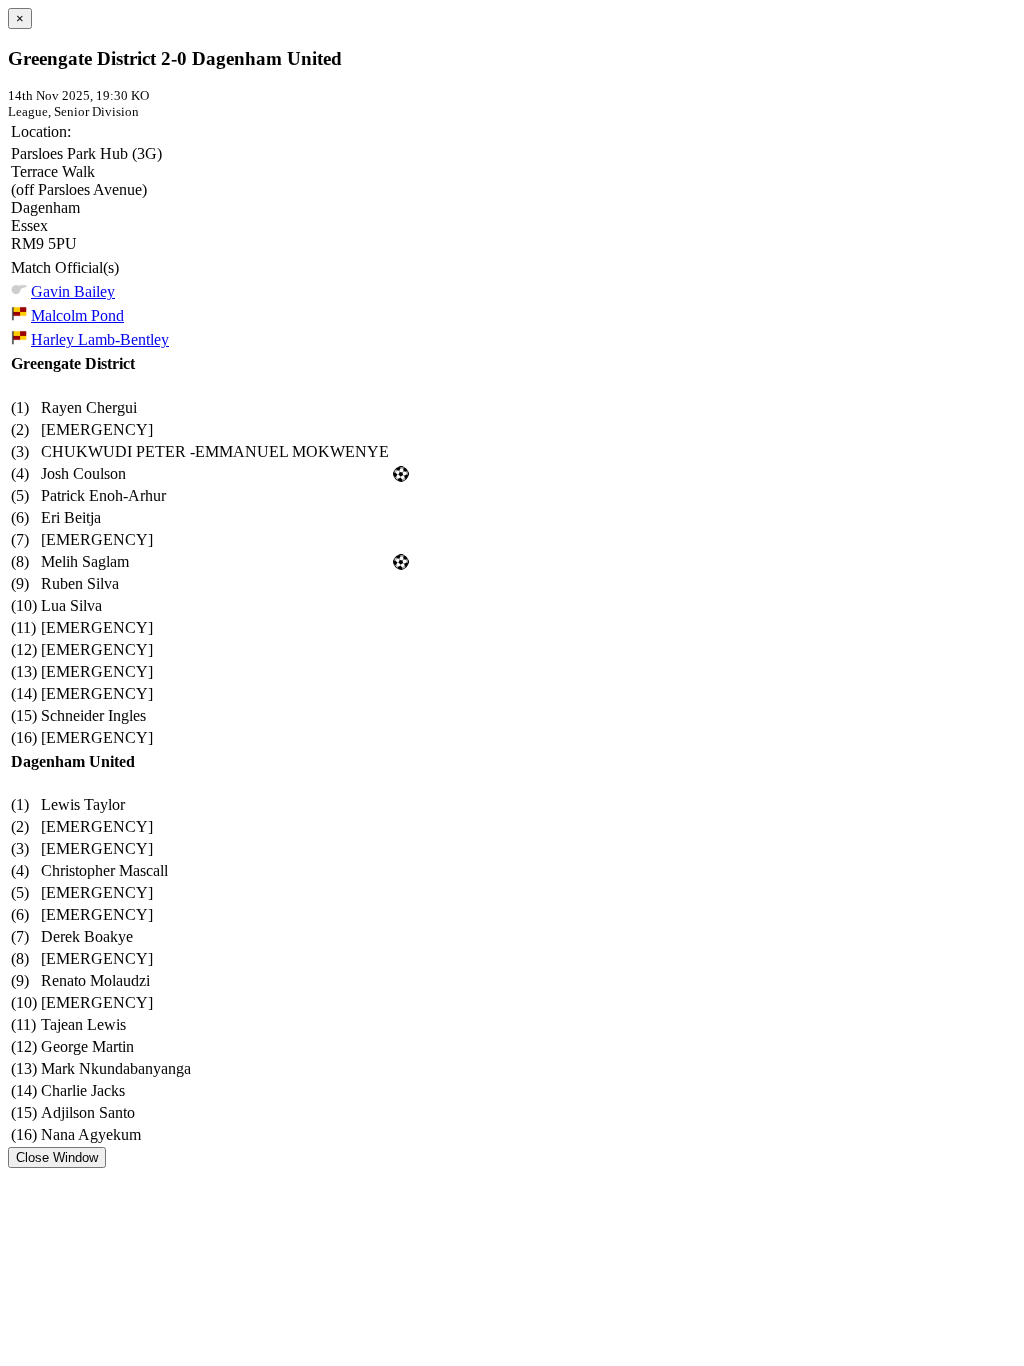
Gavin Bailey (73, 291)
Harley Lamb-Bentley (100, 339)
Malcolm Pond (77, 315)
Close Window (57, 1157)
